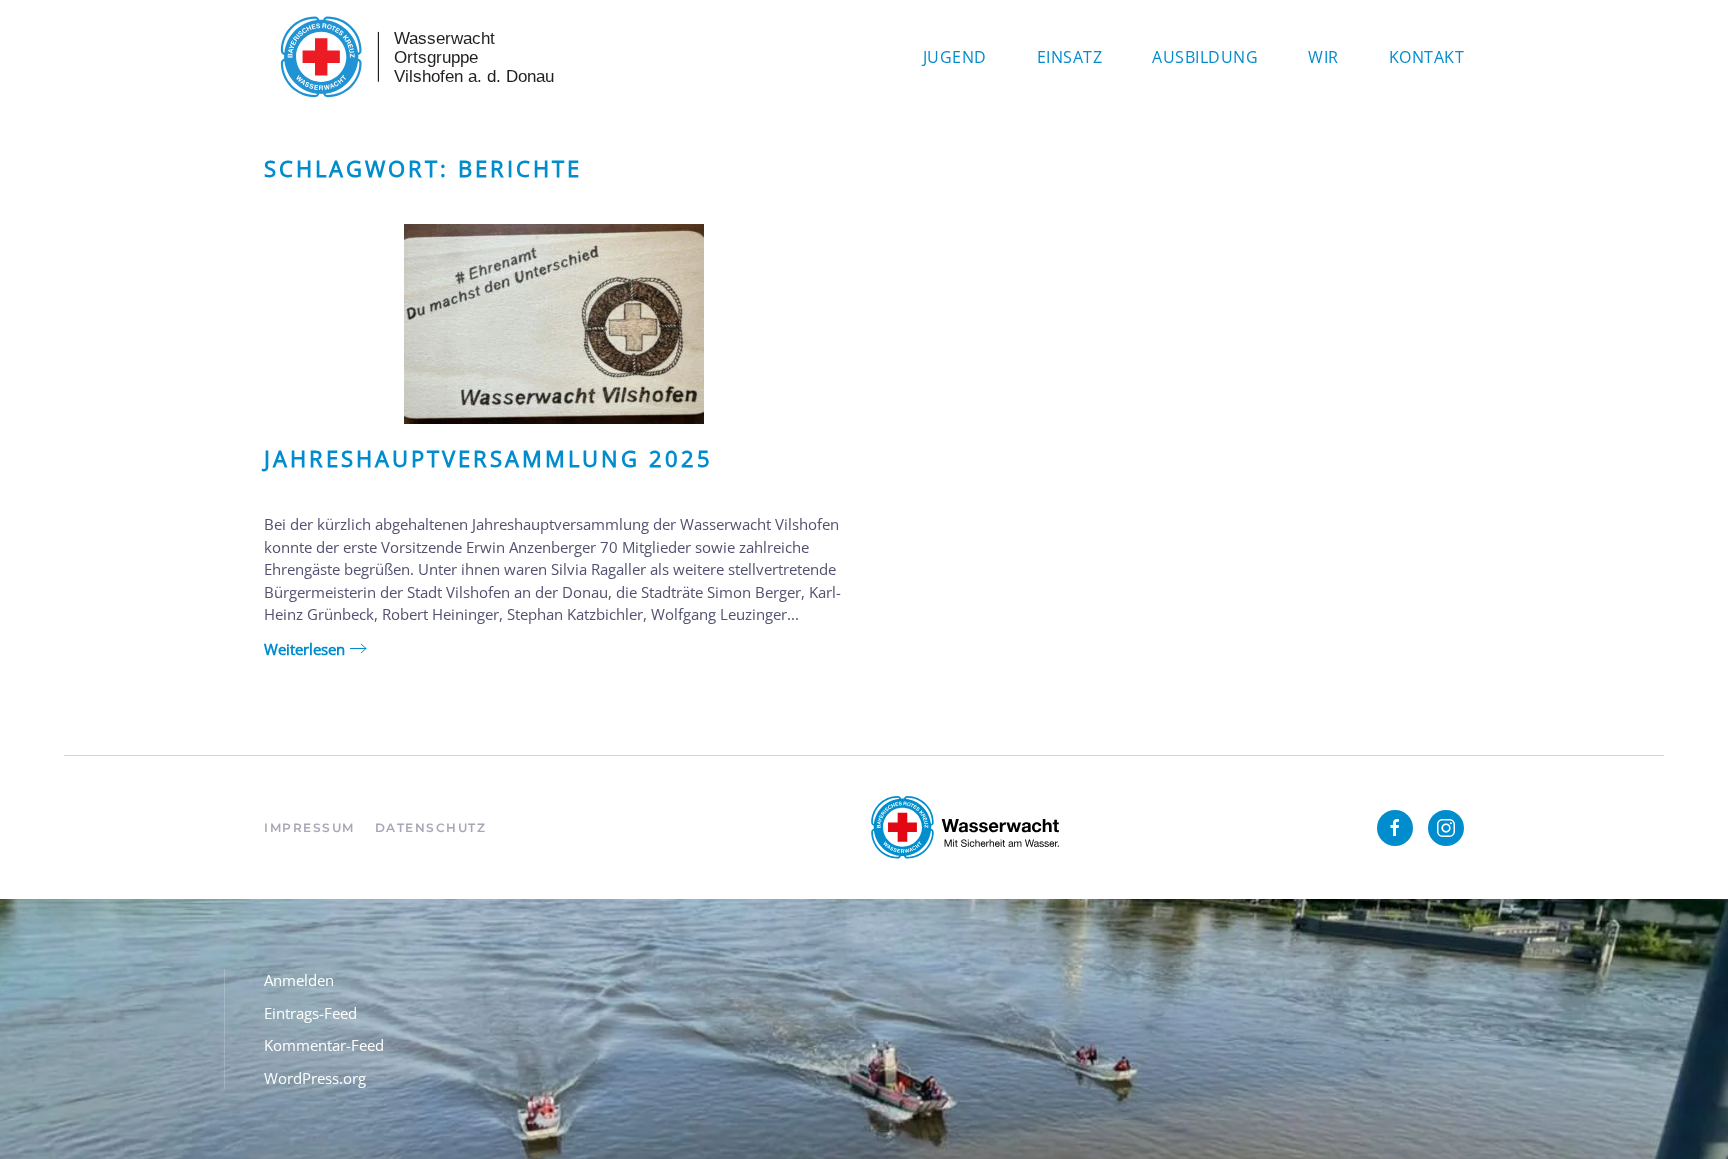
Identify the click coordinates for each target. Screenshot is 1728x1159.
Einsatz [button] (1070, 57)
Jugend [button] (955, 57)
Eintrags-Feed (310, 1013)
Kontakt (1427, 57)
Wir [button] (1323, 57)
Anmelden (299, 980)
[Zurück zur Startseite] (414, 57)
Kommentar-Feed (324, 1045)
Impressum (309, 827)
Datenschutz (431, 827)
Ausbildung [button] (1205, 57)
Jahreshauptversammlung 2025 (488, 458)
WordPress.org (315, 1078)
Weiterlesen (304, 649)
